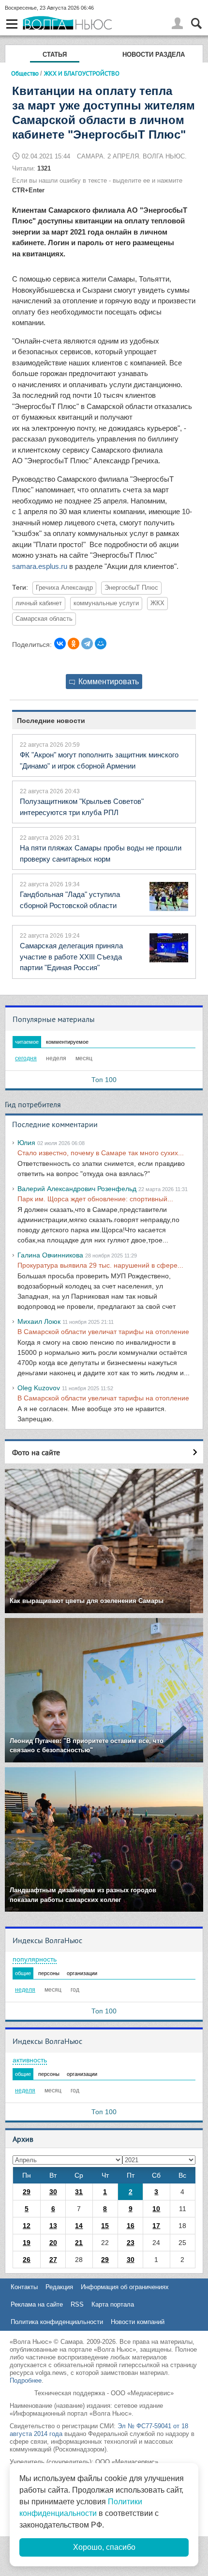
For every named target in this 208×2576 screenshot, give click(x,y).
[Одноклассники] (74, 644)
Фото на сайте (36, 1452)
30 (53, 2192)
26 (27, 2260)
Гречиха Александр (64, 588)
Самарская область (44, 619)
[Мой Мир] (101, 644)
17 (156, 2226)
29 (27, 2192)
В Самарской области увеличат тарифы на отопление (103, 1332)
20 (53, 2243)
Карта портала (113, 2304)
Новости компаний (138, 2322)
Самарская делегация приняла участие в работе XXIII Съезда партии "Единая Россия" (71, 957)
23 (131, 2243)
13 (53, 2226)
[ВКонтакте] (60, 644)
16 (131, 2226)
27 (53, 2260)
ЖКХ (157, 603)
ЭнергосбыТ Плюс (131, 588)
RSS (77, 2304)
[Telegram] (87, 644)
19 (27, 2243)
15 (105, 2226)
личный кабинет (39, 603)
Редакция (59, 2287)
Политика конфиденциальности (57, 2322)
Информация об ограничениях (125, 2287)
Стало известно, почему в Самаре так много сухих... (101, 1153)
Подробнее (26, 2380)
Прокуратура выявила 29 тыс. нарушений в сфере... (100, 1265)
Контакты (24, 2287)
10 (156, 2209)
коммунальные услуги (106, 603)
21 (79, 2243)
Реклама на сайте (37, 2304)
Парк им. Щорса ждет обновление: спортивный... (95, 1199)
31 (79, 2192)
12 (27, 2226)
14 (79, 2226)
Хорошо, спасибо (104, 2547)
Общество (25, 73)
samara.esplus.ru (40, 566)
